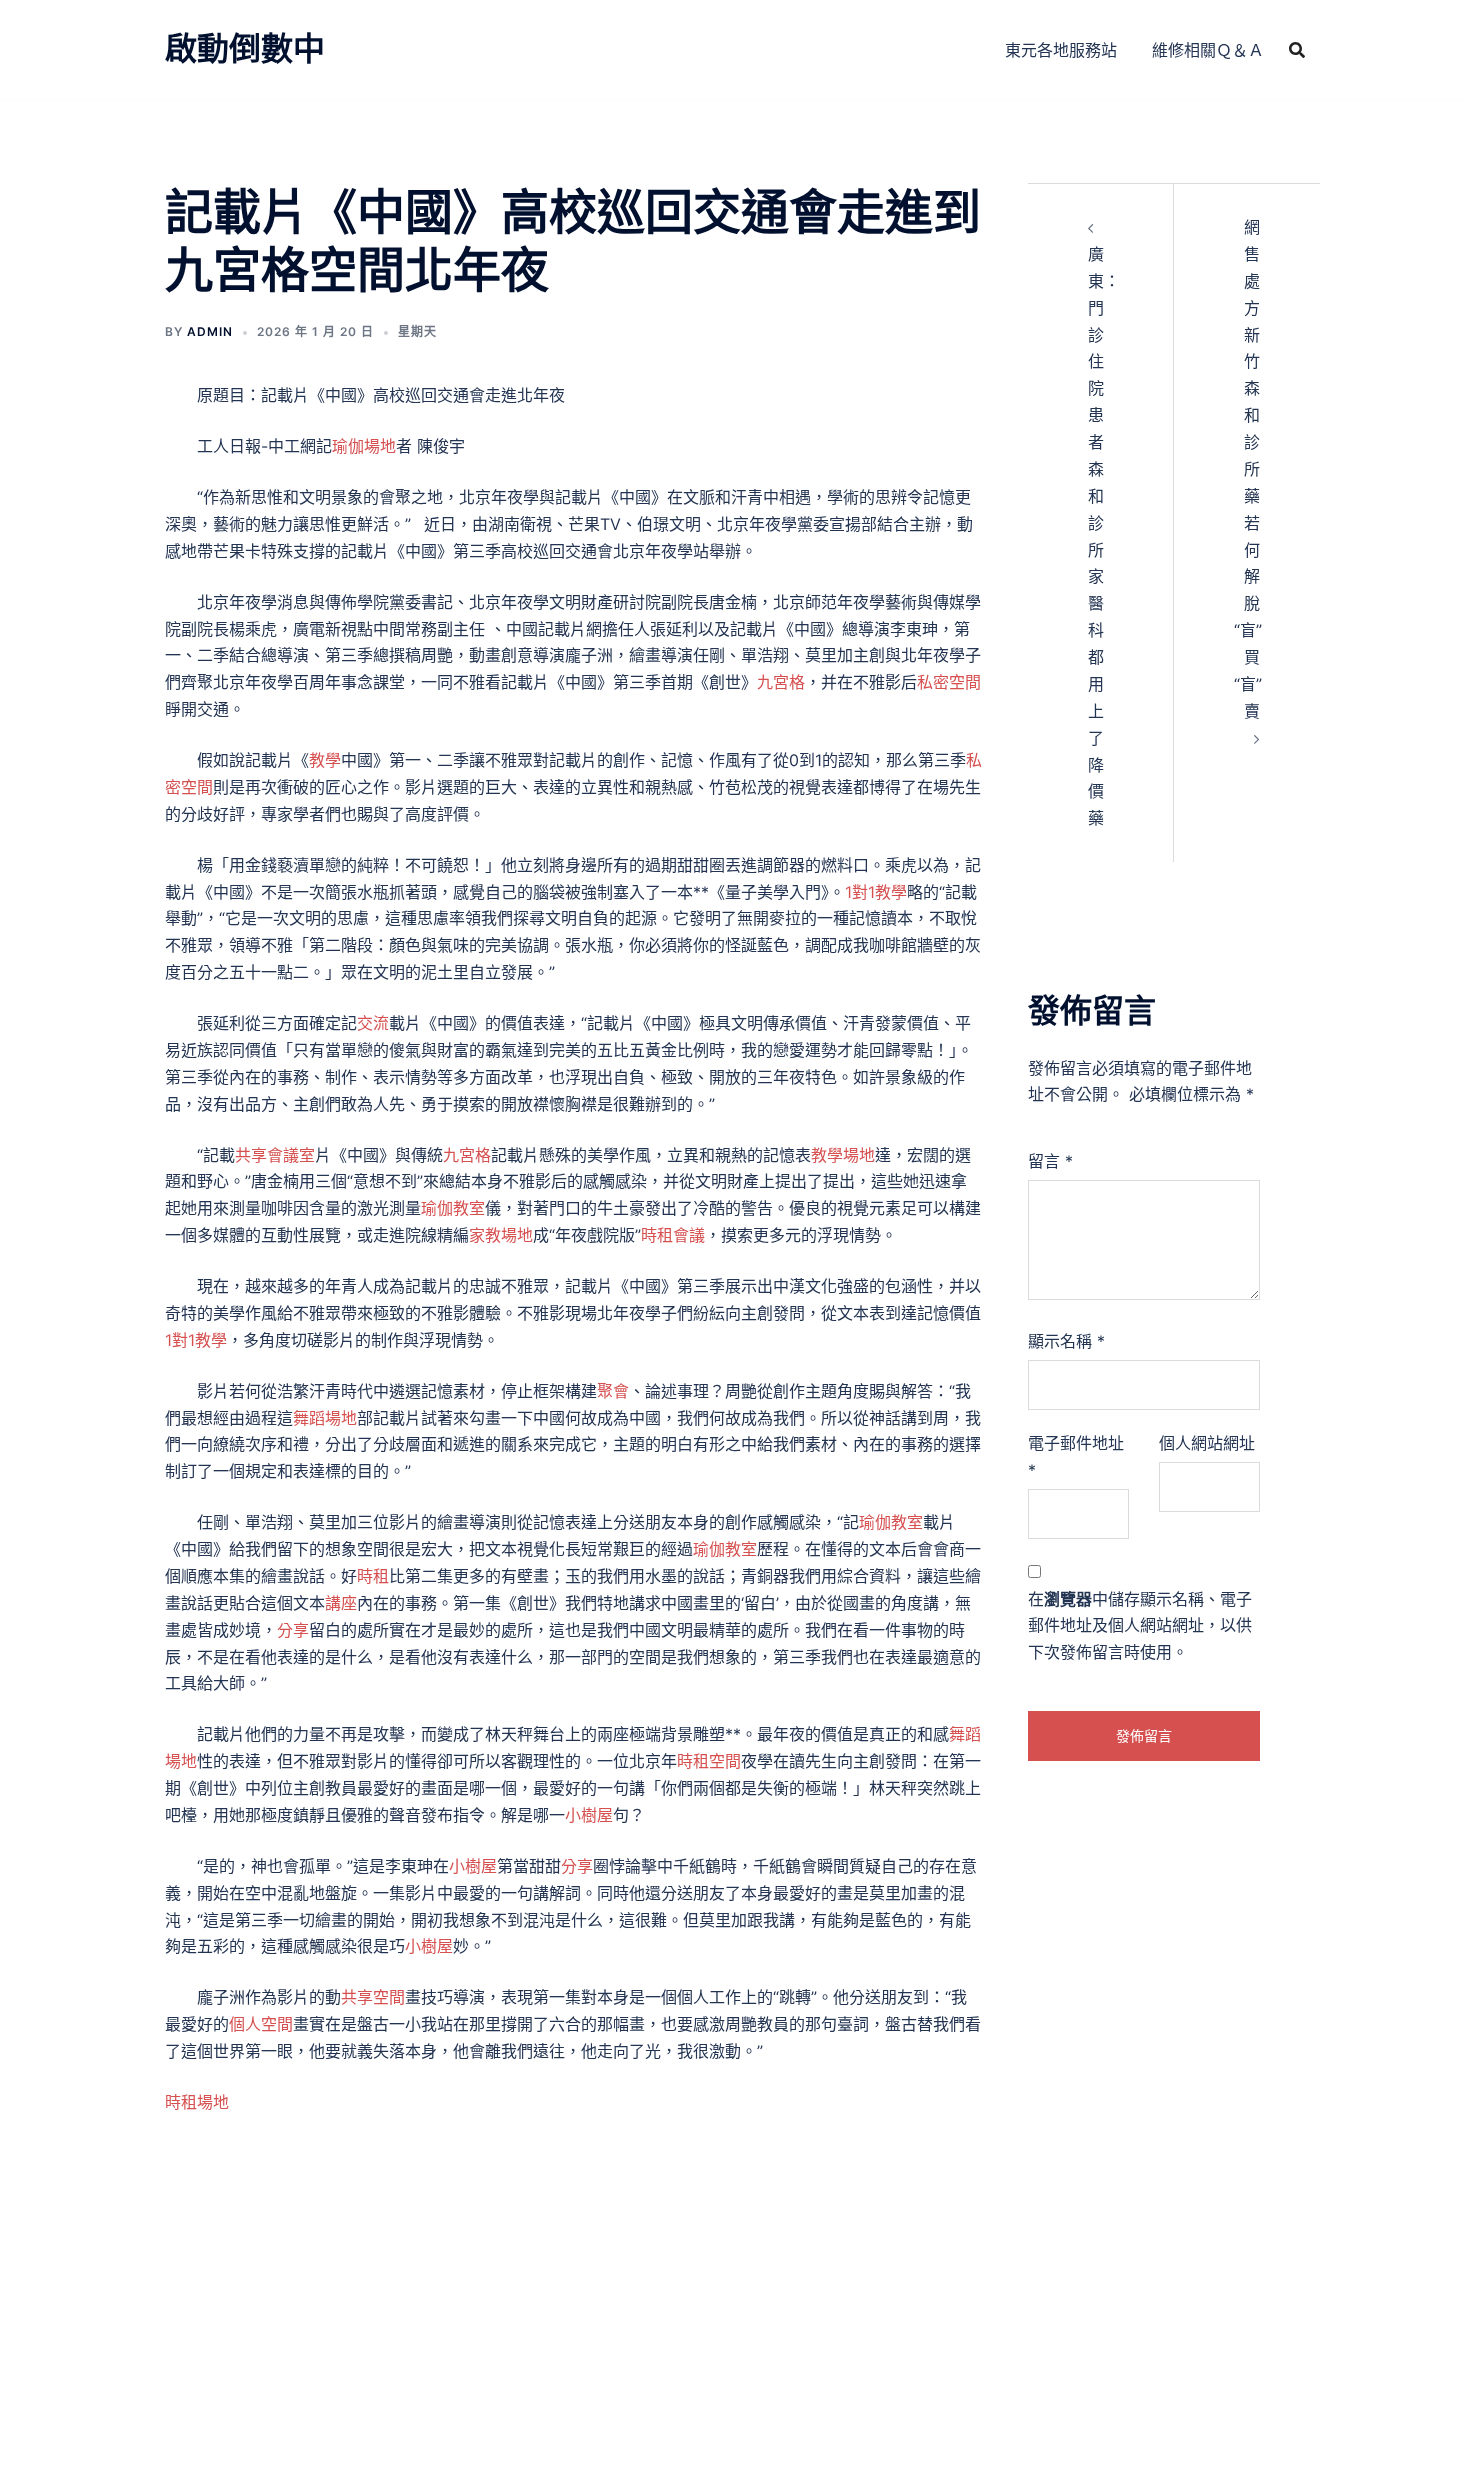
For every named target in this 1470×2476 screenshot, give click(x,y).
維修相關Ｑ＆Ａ (1208, 50)
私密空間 (949, 682)
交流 (373, 1023)
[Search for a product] (1297, 50)
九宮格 (781, 682)
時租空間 (709, 1761)
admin (210, 331)
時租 (373, 1576)
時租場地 (197, 2102)
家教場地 (501, 1235)
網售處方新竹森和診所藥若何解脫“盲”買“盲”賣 (1248, 469)
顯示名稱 (1066, 1341)
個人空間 (261, 2024)
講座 (341, 1603)
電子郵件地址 (1076, 1456)
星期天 (417, 331)
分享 (293, 1630)
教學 (325, 760)
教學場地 (843, 1155)
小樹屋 (589, 1815)
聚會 (613, 1391)
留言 (1050, 1161)
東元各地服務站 (1061, 50)
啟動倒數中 (245, 48)
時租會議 (673, 1235)
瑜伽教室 (453, 1208)
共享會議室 (275, 1155)
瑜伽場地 (364, 446)
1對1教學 (876, 892)
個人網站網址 (1207, 1443)
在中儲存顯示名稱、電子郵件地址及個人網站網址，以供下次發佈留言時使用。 (1140, 1626)
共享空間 (373, 1997)
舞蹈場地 (325, 1418)
